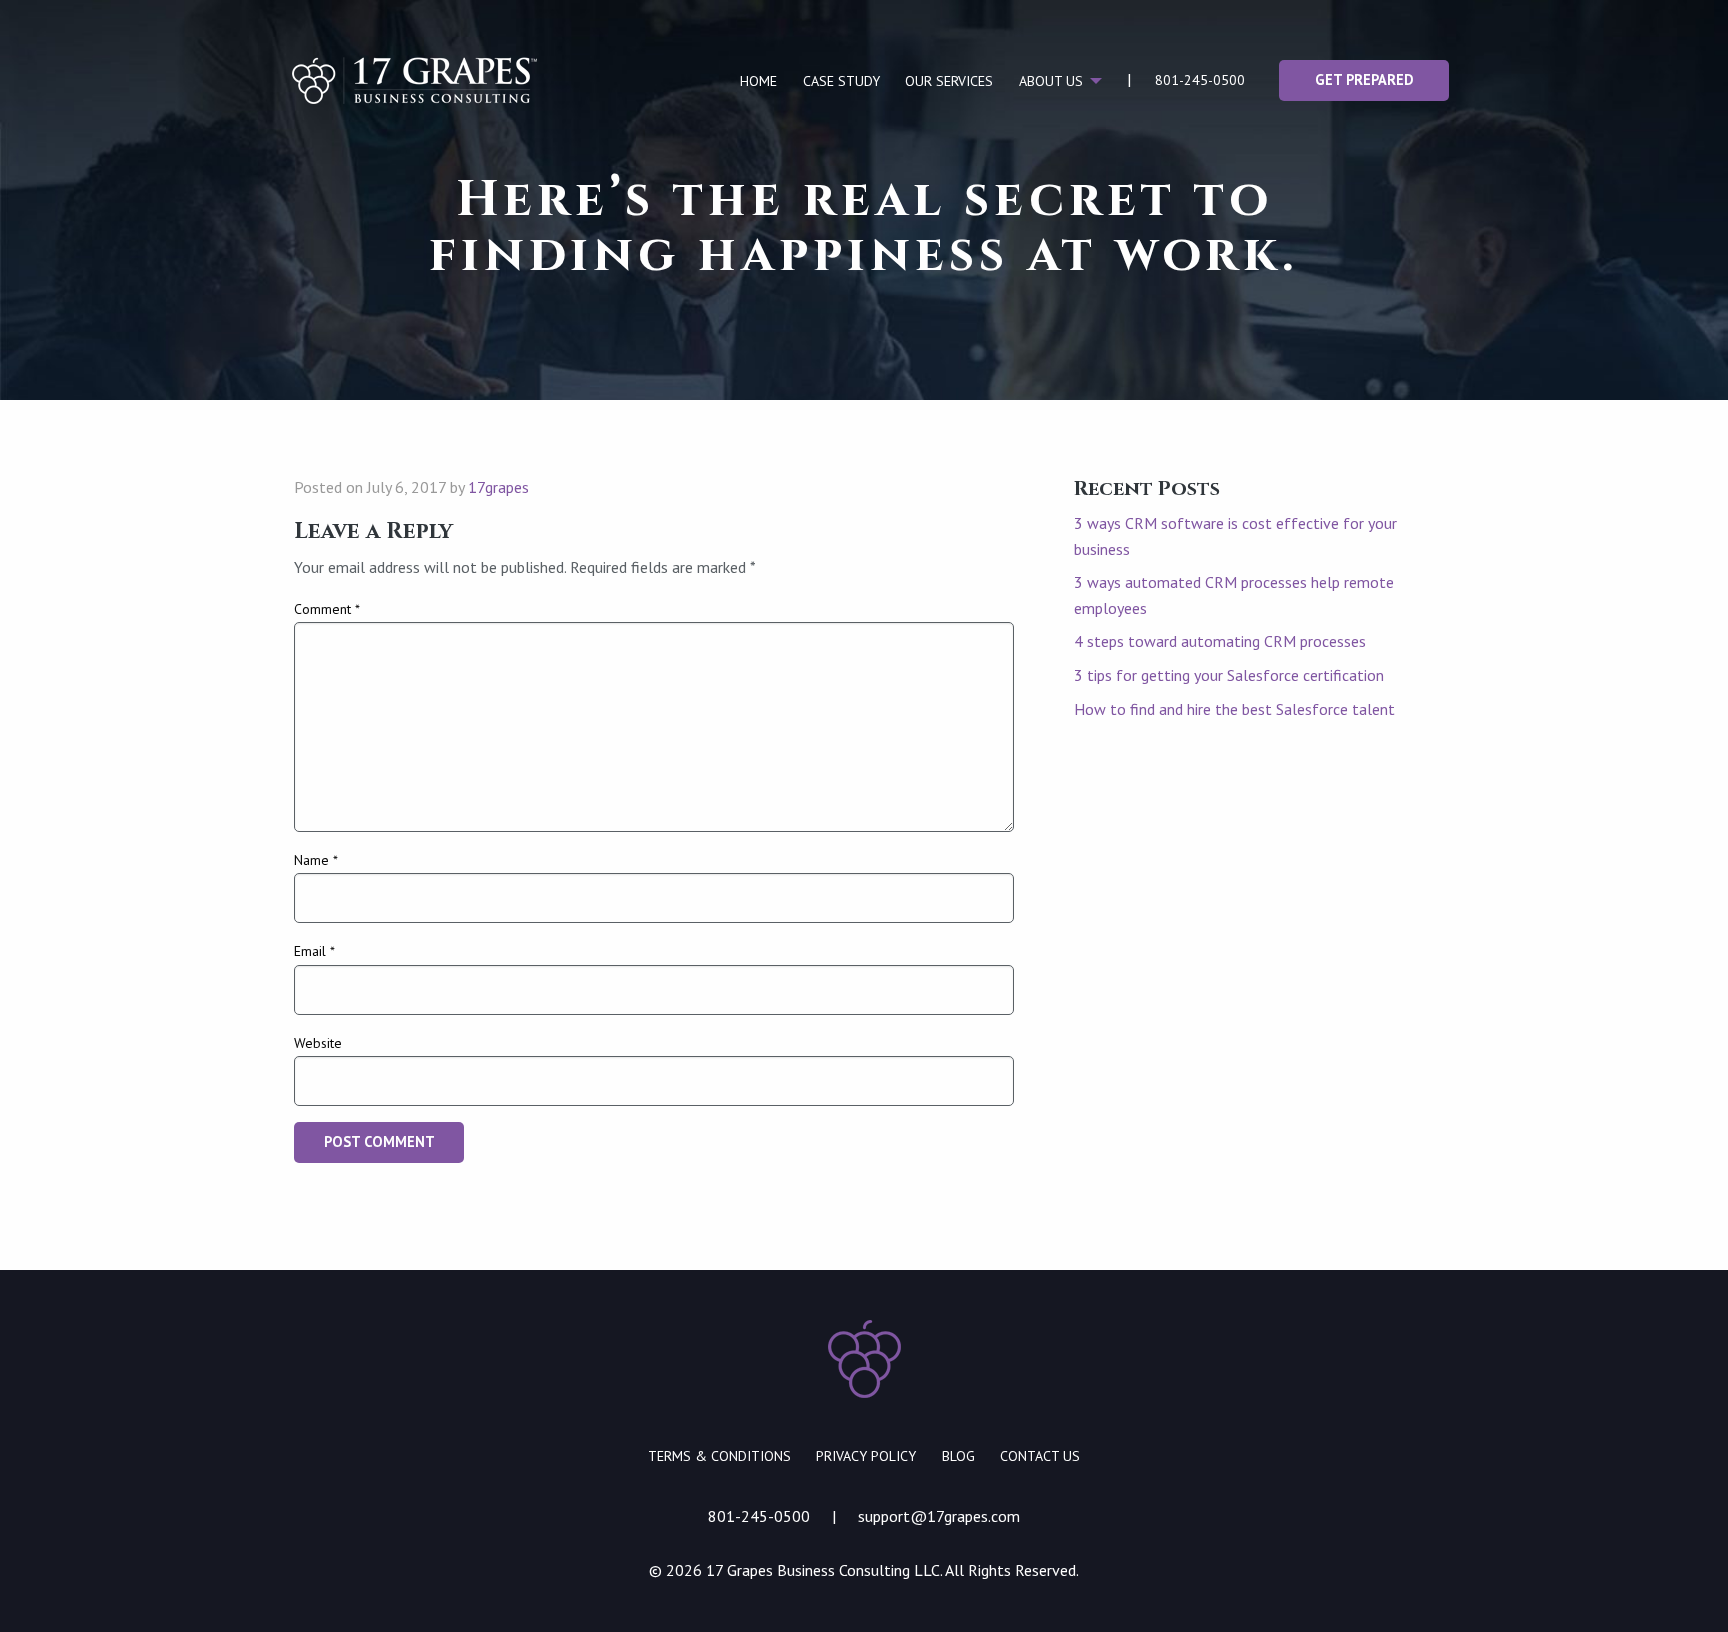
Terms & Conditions (719, 1456)
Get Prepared (1364, 79)
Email (314, 951)
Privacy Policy (866, 1456)
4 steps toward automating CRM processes (1220, 641)
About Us (1051, 81)
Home (758, 81)
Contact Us (1040, 1456)
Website (318, 1043)
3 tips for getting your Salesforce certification (1229, 675)
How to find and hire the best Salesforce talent (1234, 709)
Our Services (949, 81)
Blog (958, 1456)
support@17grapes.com (939, 1516)
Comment (327, 609)
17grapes (498, 487)
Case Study (841, 81)
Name (316, 860)
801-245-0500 (1200, 80)
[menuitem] (758, 81)
